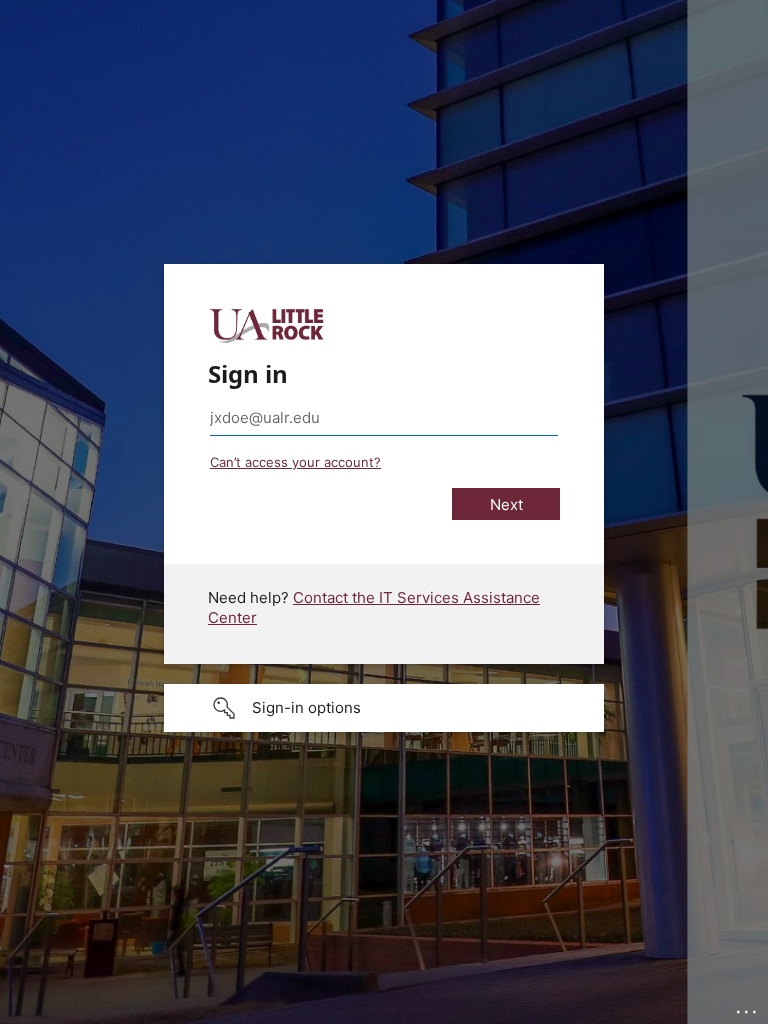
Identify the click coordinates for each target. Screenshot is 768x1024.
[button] (384, 708)
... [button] (748, 1007)
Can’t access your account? (295, 462)
